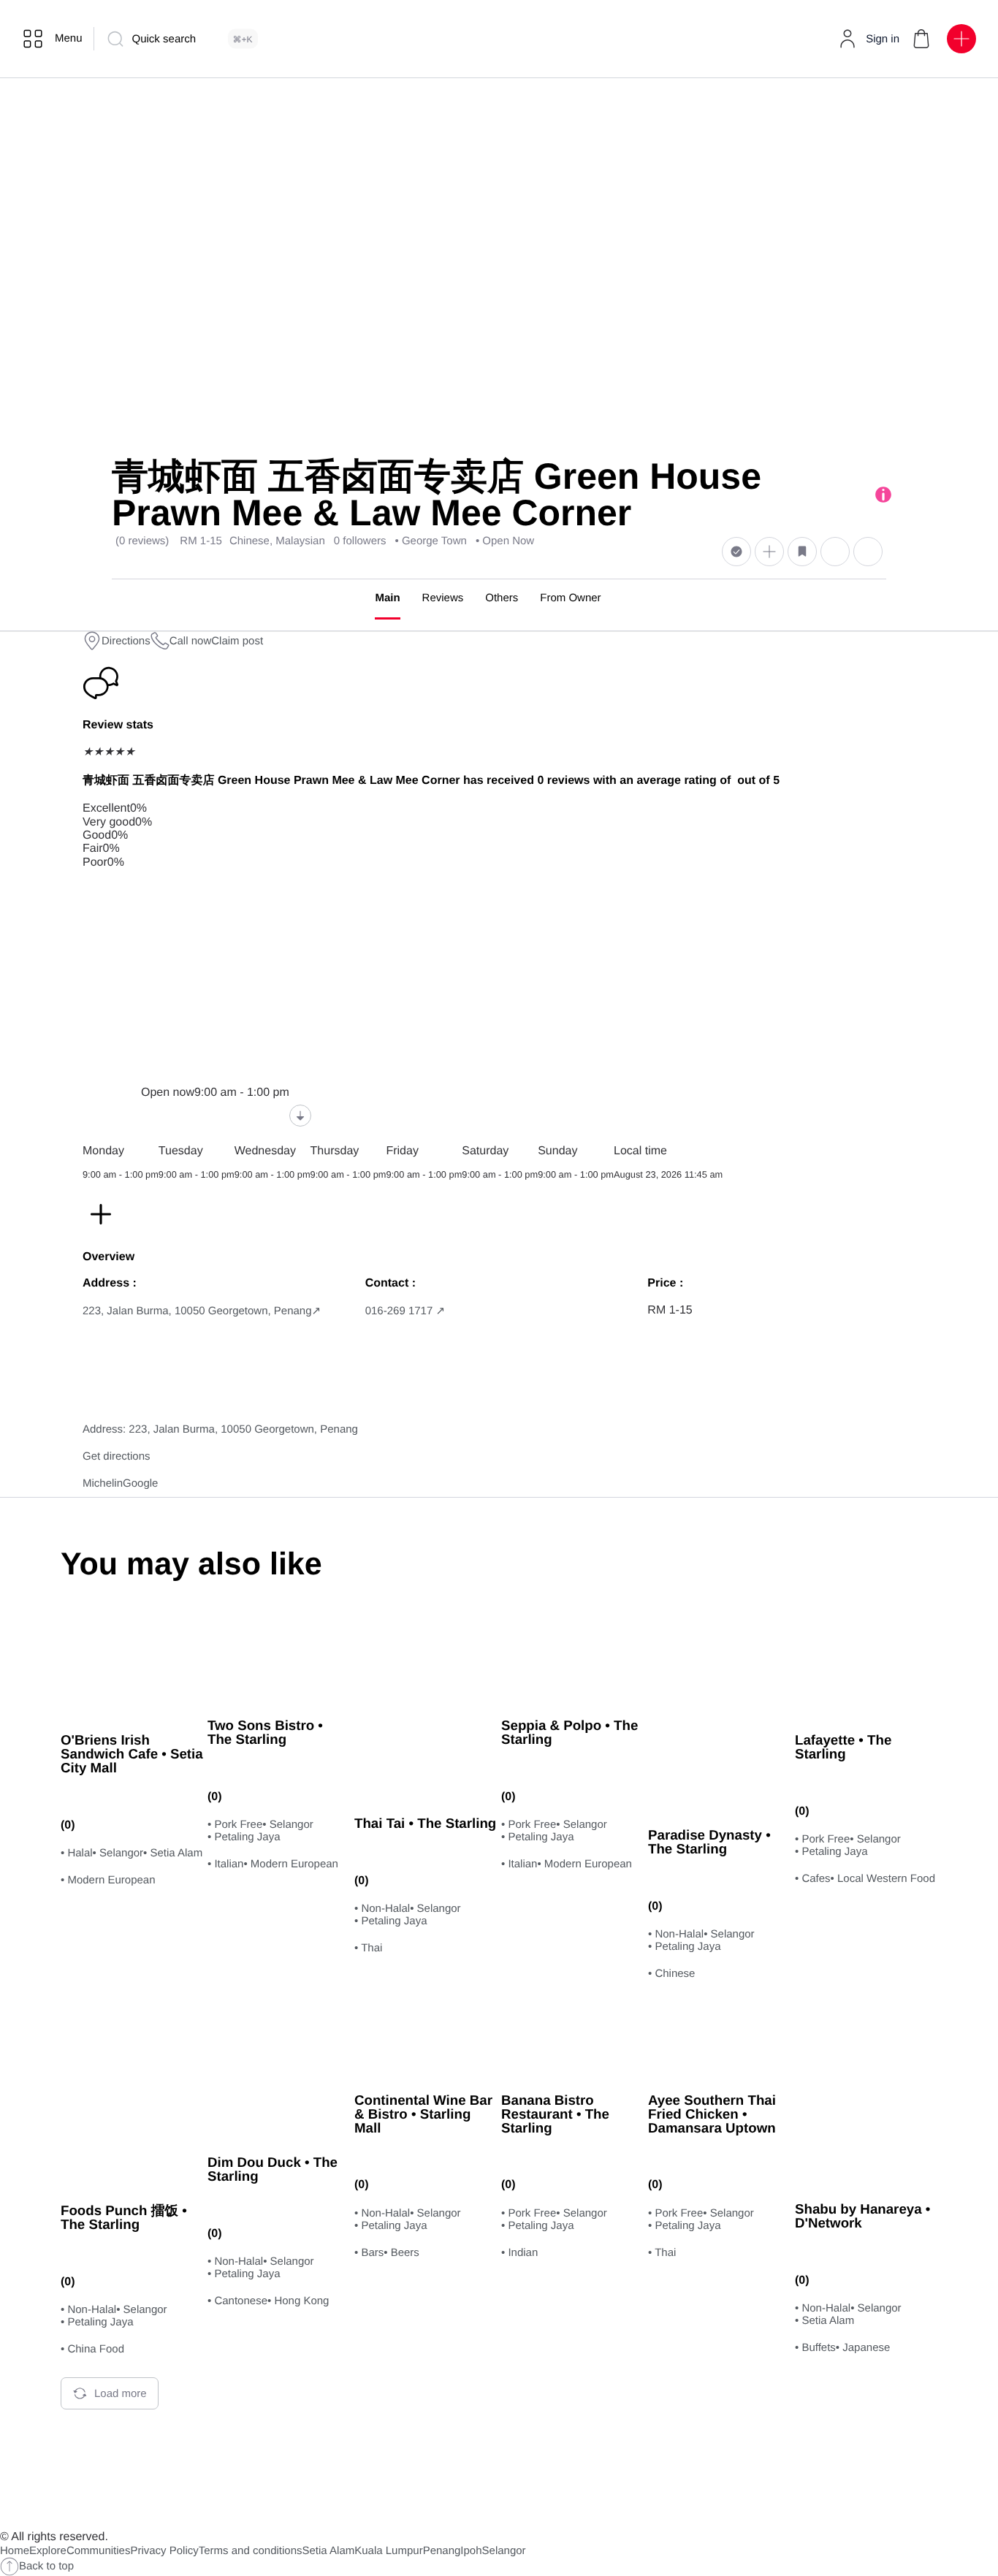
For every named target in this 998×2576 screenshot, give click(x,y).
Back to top (46, 2566)
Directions (126, 641)
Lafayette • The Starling (843, 1747)
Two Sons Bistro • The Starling (265, 1732)
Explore (48, 2551)
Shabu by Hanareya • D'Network (862, 2216)
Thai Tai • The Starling (425, 1823)
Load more (121, 2394)
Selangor (504, 2551)
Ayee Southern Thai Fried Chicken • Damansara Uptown (712, 2114)
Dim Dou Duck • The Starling (273, 2169)
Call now (191, 641)
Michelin (103, 1483)
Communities (99, 2551)
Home (15, 2551)
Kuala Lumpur (388, 2551)
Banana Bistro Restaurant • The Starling (555, 2114)
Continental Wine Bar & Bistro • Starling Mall (423, 2114)
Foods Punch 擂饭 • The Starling (124, 2217)
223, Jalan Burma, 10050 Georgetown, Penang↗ (202, 1311)
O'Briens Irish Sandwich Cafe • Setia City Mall (132, 1753)
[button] (921, 39)
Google (140, 1483)
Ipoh (471, 2551)
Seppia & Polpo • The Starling (570, 1732)
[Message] (835, 551)
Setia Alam (329, 2551)
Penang (442, 2551)
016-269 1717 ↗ (405, 1311)
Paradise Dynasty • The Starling (709, 1842)
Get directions (117, 1456)
